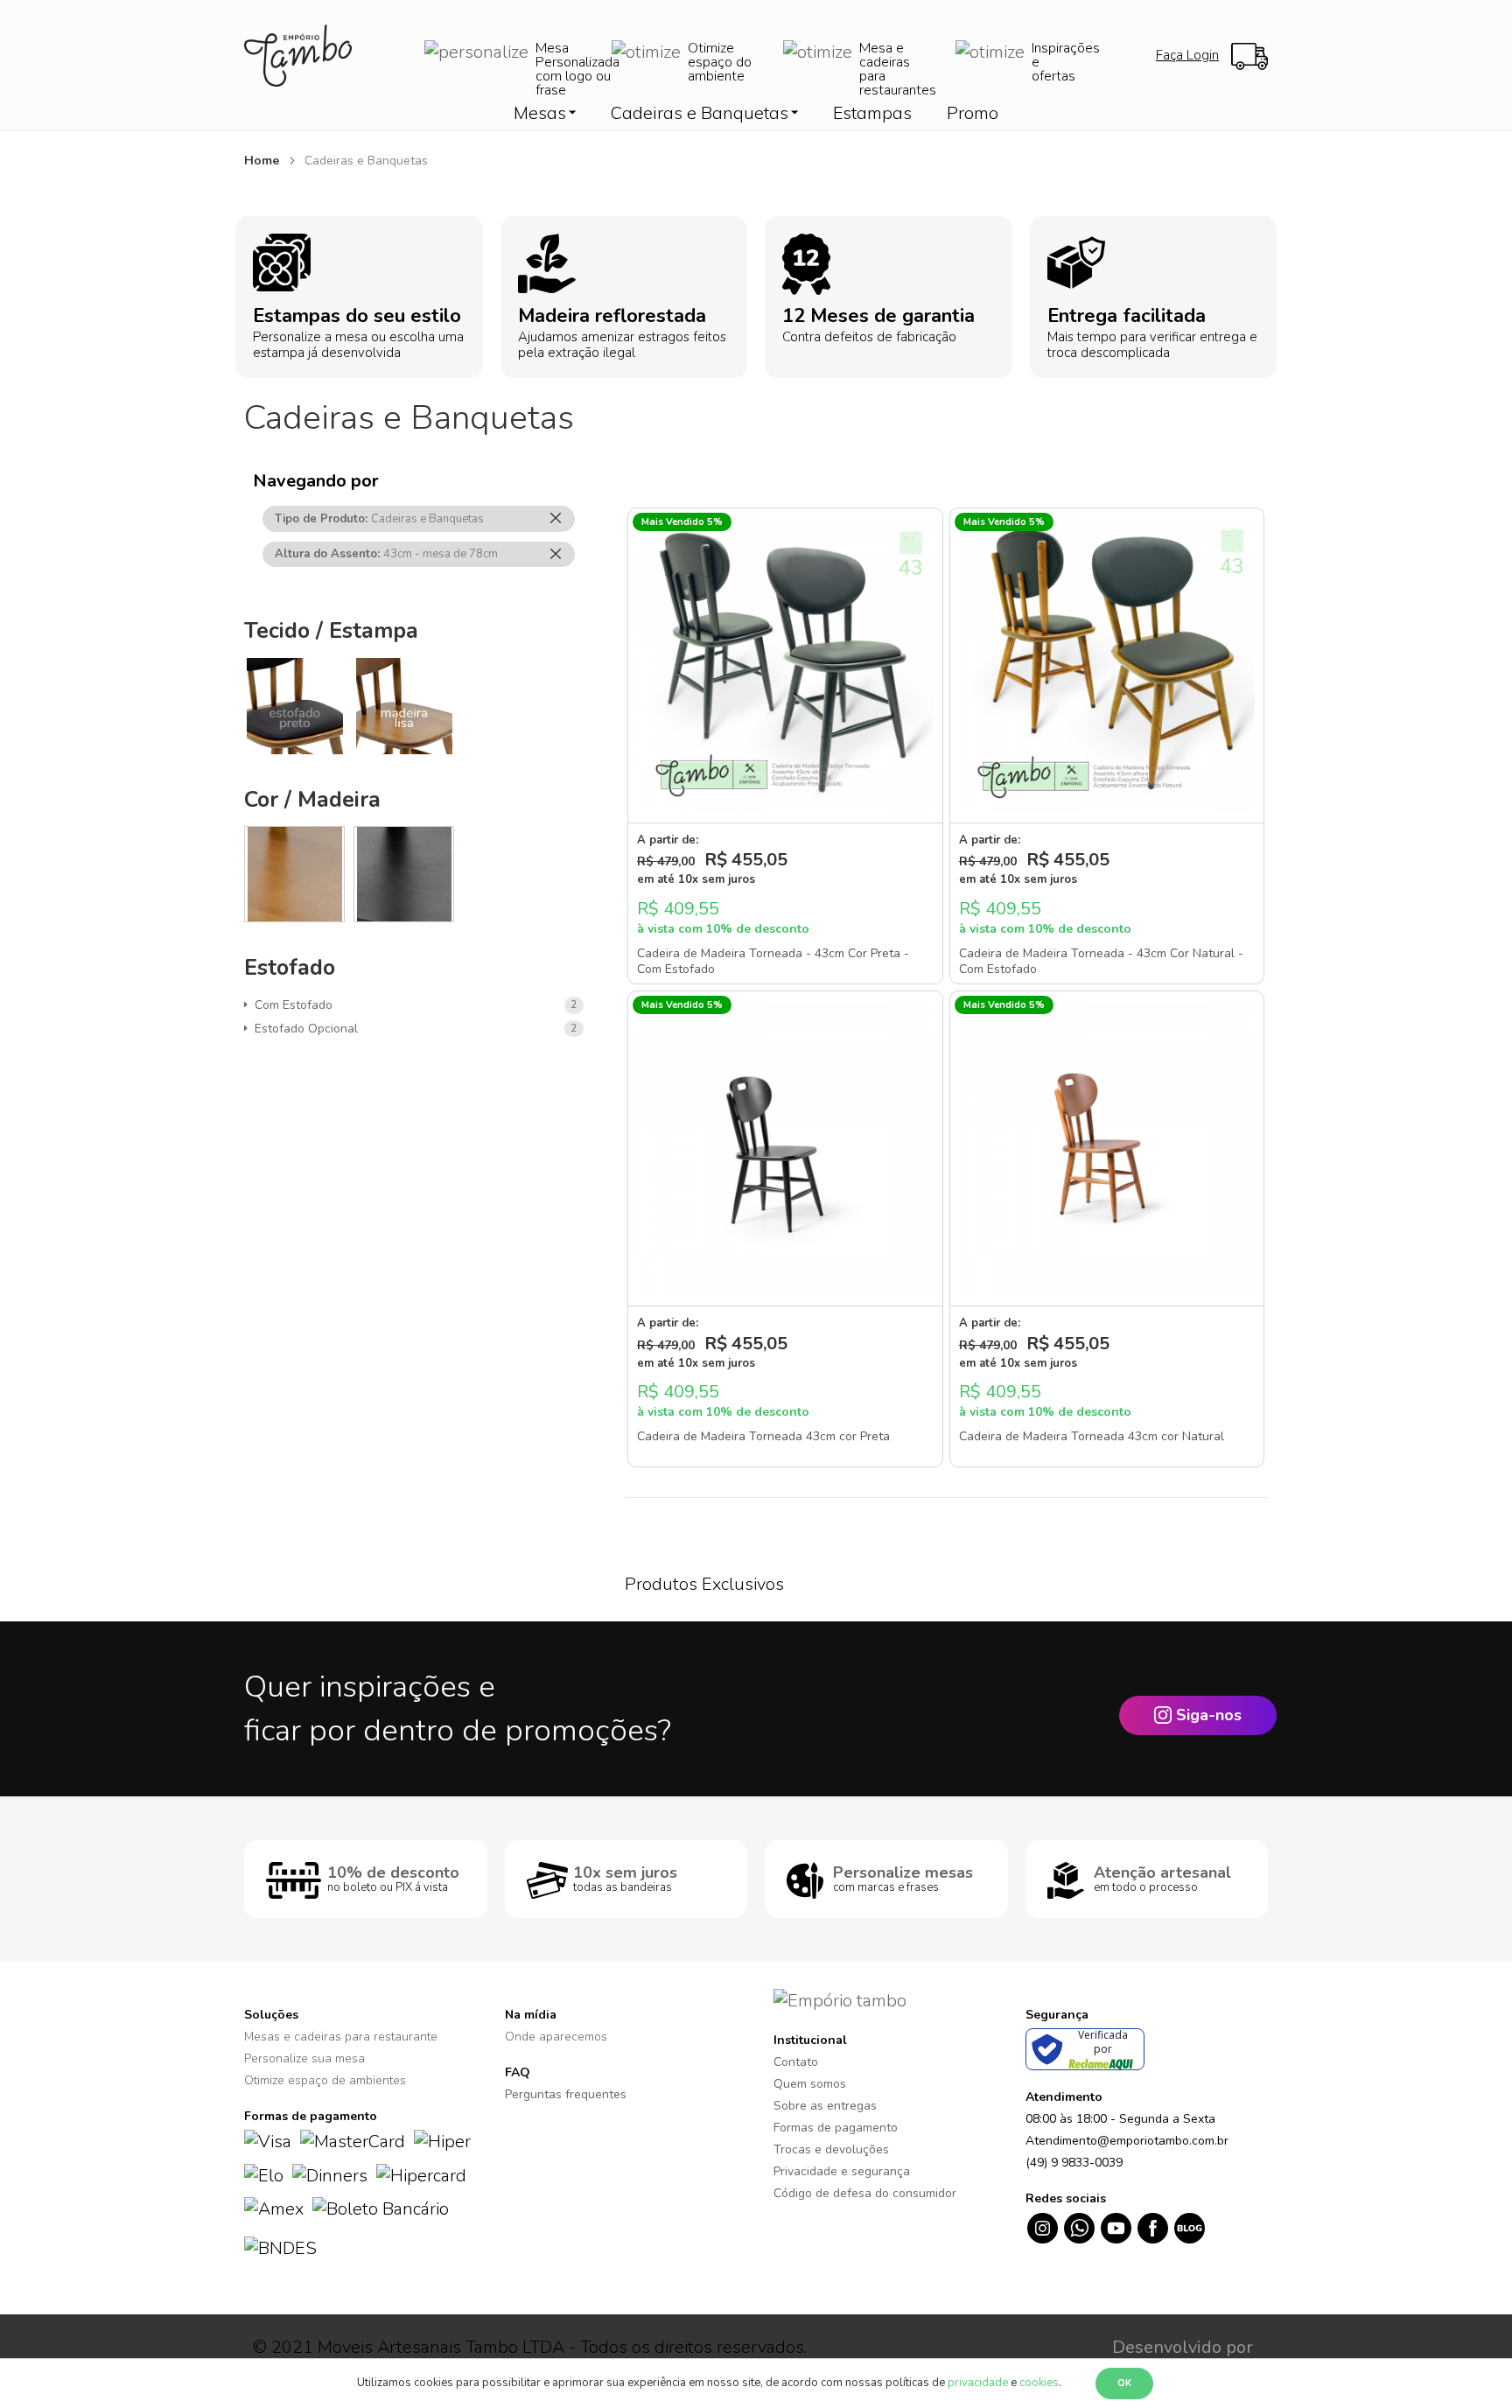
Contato (796, 2062)
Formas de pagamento (836, 2128)
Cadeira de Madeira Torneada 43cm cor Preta (763, 1436)
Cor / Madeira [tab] (312, 800)
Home (263, 161)
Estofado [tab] (290, 968)
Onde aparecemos (556, 2037)
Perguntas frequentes (566, 2094)
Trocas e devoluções (831, 2149)
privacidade (978, 2383)
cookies (1039, 2383)
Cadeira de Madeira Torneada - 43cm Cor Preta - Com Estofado (773, 962)
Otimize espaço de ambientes (325, 2080)
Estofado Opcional (309, 1029)
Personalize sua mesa (304, 2058)
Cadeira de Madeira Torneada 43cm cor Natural (1092, 1436)
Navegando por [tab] (316, 481)
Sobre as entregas (825, 2106)
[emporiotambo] (840, 2000)
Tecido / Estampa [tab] (331, 631)
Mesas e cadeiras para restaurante (341, 2037)
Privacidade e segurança (842, 2171)
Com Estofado (297, 1005)
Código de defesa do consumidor (865, 2193)
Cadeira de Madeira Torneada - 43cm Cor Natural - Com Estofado (1101, 962)
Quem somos (810, 2084)
